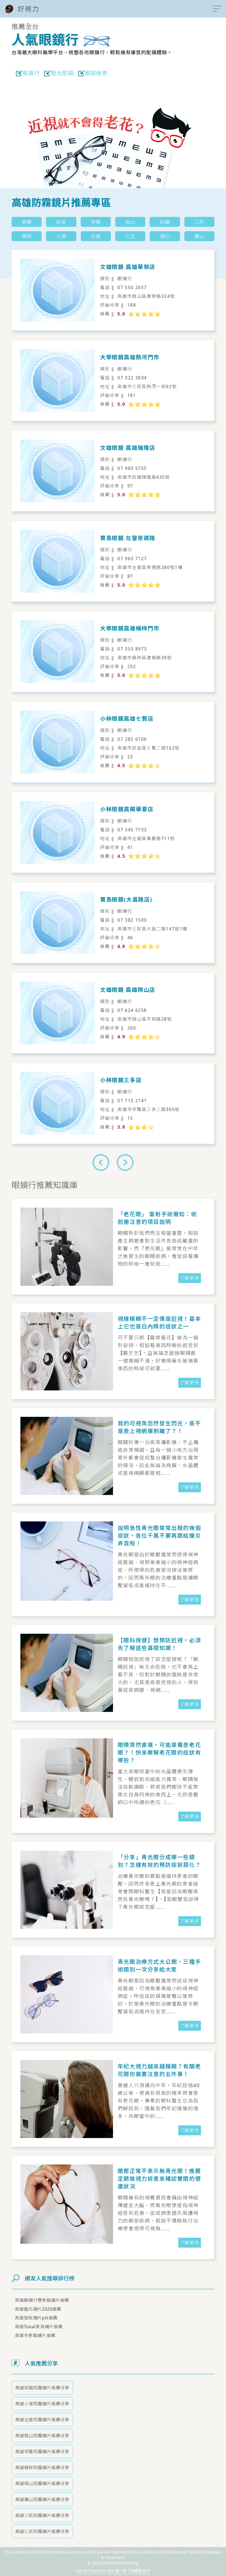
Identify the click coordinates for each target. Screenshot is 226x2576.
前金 (61, 222)
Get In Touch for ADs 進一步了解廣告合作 (113, 2571)
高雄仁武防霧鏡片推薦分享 (42, 2531)
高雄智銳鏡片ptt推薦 (36, 2318)
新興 (27, 222)
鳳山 (199, 236)
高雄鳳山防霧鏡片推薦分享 (42, 2499)
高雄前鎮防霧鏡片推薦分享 (42, 2388)
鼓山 (130, 222)
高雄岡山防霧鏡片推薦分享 (42, 2484)
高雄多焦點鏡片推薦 (35, 2335)
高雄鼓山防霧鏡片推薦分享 (42, 2436)
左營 (96, 236)
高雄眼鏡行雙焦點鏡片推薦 (42, 2300)
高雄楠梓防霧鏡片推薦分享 (42, 2468)
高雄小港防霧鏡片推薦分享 (42, 2404)
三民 (199, 222)
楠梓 (27, 236)
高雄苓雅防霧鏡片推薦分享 (42, 2452)
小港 (61, 236)
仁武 (130, 236)
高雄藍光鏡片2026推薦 (38, 2309)
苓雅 (96, 222)
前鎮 (165, 222)
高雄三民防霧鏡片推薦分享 (42, 2515)
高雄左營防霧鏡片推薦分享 (42, 2420)
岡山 (165, 236)
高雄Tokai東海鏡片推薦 (39, 2327)
